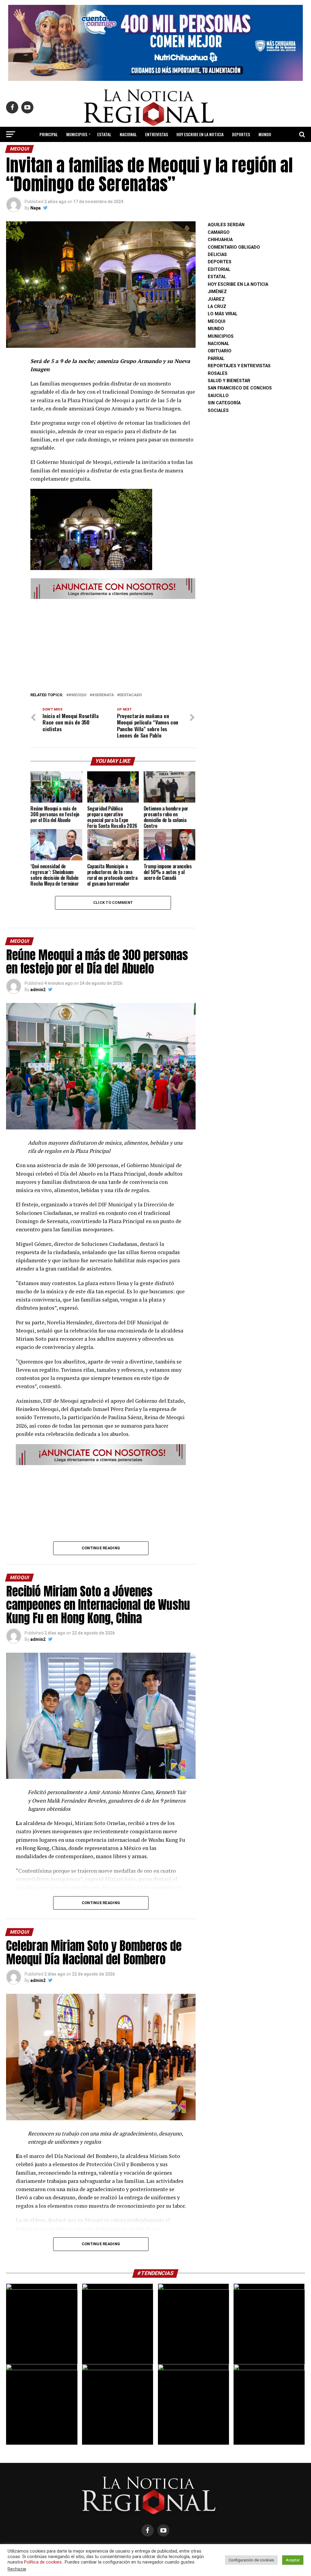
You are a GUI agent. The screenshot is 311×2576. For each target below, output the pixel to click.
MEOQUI (217, 322)
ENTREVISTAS (157, 134)
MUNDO (265, 134)
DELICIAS (217, 255)
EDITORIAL (150, 150)
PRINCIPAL (49, 134)
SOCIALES (218, 411)
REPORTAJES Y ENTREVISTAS (239, 366)
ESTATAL (104, 134)
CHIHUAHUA (220, 240)
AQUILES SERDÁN (226, 225)
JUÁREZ (216, 299)
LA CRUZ (217, 307)
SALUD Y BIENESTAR (185, 150)
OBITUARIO (220, 351)
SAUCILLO (218, 396)
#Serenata (103, 695)
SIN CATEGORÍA (224, 403)
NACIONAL (128, 134)
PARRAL (216, 359)
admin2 (38, 990)
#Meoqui (78, 695)
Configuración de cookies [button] (251, 2560)
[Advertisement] (113, 644)
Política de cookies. (43, 2562)
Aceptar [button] (293, 2560)
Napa (36, 208)
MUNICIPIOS (77, 134)
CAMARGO (219, 232)
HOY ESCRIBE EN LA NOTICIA (200, 134)
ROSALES (218, 373)
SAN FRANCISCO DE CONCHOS (240, 388)
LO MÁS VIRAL (121, 150)
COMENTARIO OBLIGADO (234, 247)
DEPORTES (241, 134)
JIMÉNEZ (217, 292)
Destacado (131, 695)
